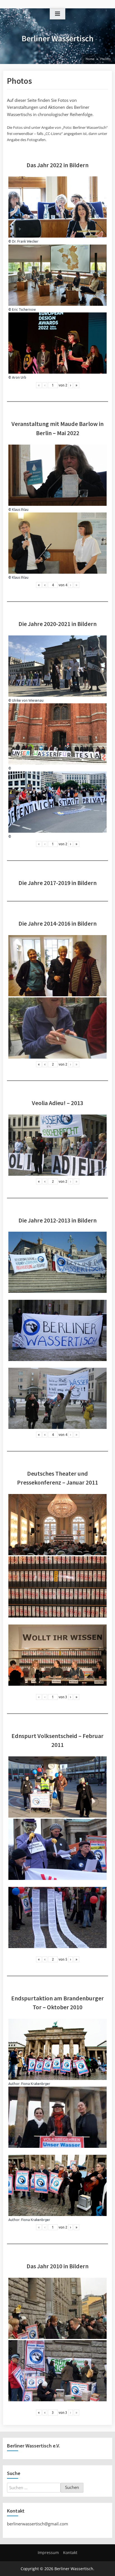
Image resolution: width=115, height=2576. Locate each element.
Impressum (48, 2552)
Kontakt (70, 2552)
